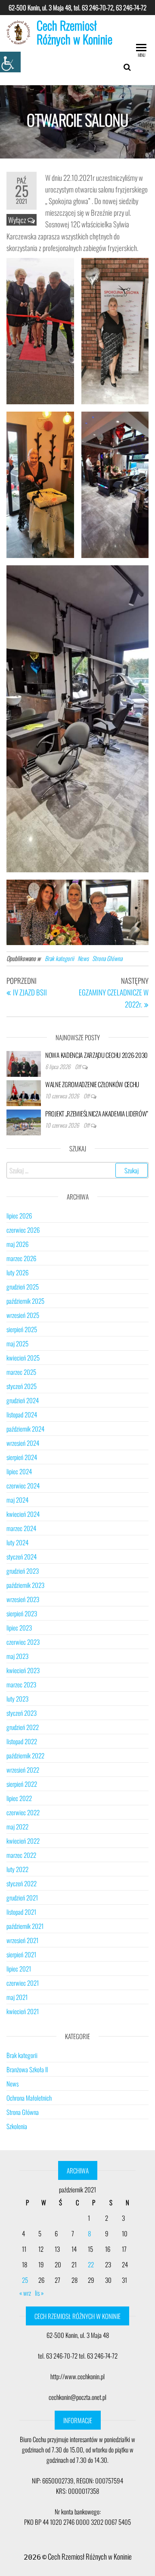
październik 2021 (25, 1926)
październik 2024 (25, 1429)
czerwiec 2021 (23, 1983)
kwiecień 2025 (23, 1358)
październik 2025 (25, 1301)
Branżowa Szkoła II (27, 2069)
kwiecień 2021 (23, 2011)
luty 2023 (17, 1699)
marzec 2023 (21, 1684)
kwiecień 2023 (23, 1670)
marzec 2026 (21, 1258)
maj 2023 (17, 1656)
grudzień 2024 (23, 1400)
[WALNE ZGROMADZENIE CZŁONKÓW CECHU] (24, 1092)
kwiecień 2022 (23, 1841)
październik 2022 (25, 1755)
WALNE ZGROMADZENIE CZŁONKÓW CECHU (92, 1084)
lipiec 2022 (19, 1798)
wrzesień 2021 (22, 1940)
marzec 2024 (21, 1528)
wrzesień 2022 (23, 1770)
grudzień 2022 (23, 1727)
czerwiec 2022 (23, 1812)
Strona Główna (107, 958)
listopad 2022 (22, 1741)
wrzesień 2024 (23, 1443)
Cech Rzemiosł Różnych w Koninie (74, 32)
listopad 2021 (21, 1912)
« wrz (25, 2293)
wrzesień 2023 (23, 1599)
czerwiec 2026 (23, 1230)
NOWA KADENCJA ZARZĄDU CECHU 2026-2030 (96, 1055)
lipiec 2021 (19, 1968)
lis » (39, 2293)
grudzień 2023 (23, 1571)
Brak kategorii (59, 958)
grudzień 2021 (22, 1897)
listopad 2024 (22, 1414)
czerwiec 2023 (23, 1642)
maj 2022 (17, 1826)
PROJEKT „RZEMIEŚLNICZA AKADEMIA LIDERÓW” (97, 1113)
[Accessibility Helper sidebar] (10, 62)
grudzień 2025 (23, 1286)
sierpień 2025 (22, 1329)
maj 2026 (17, 1244)
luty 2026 (17, 1272)
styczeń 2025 (22, 1386)
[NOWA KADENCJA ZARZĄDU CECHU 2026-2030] (24, 1063)
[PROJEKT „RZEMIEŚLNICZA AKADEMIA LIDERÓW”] (24, 1121)
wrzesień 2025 (23, 1315)
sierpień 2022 (22, 1784)
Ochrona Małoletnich (29, 2098)
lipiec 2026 (19, 1215)
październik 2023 (25, 1585)
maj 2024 (17, 1500)
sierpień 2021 (21, 1954)
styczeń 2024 (22, 1556)
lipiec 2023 (19, 1627)
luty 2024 (17, 1542)
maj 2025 (17, 1343)
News (83, 958)
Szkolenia (17, 2126)
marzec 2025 (21, 1372)
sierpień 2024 (22, 1457)
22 (91, 2264)
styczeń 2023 (22, 1713)
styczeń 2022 (22, 1883)
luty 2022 (17, 1869)
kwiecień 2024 (23, 1514)
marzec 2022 (21, 1855)
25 (25, 2280)
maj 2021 (17, 1997)
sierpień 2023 (22, 1613)
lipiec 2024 (19, 1471)
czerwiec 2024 (23, 1485)
